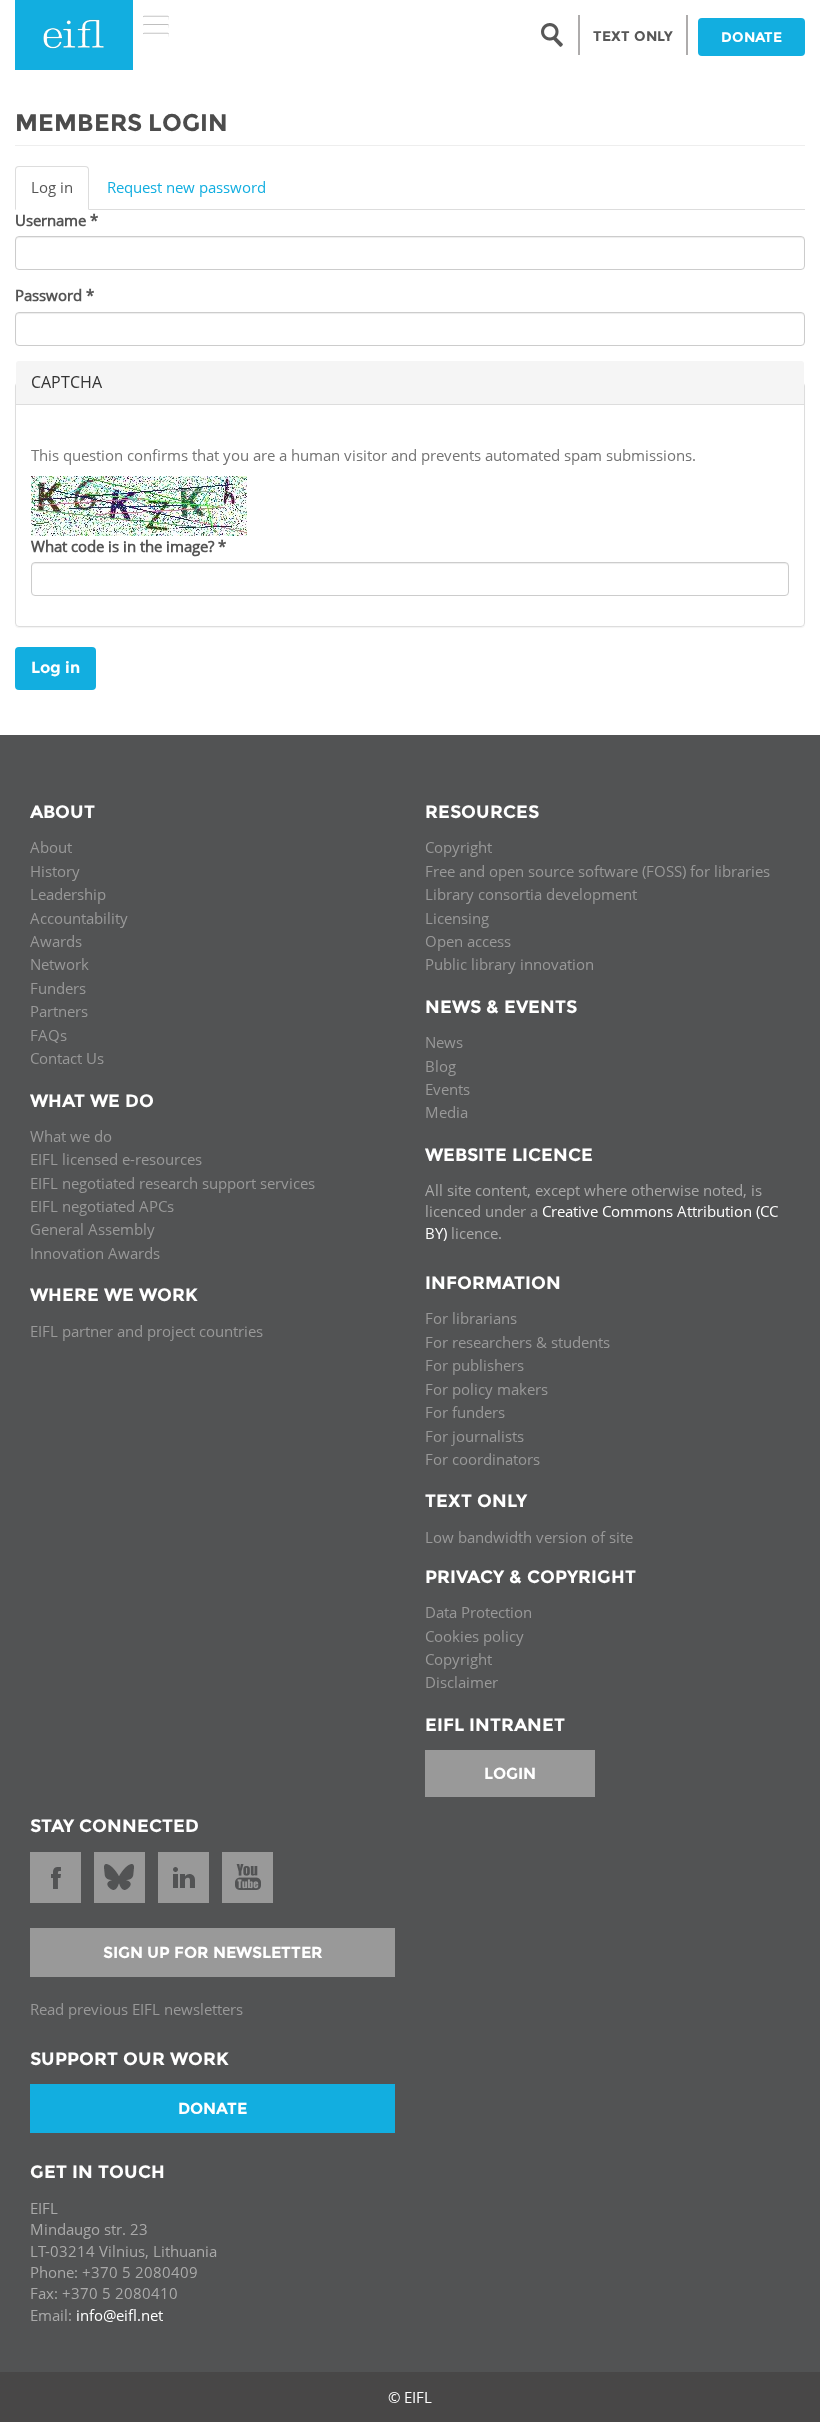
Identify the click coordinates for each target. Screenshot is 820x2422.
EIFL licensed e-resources (116, 1159)
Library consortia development (531, 894)
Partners (59, 1011)
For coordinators (482, 1459)
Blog (440, 1066)
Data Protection (478, 1612)
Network (59, 964)
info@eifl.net (119, 2315)
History (55, 871)
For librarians (471, 1318)
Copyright (458, 847)
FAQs (48, 1035)
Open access (468, 941)
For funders (465, 1412)
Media (446, 1112)
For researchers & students (517, 1342)
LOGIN (510, 1773)
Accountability (79, 918)
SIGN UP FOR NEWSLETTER (213, 1952)
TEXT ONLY (633, 36)
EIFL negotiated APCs (102, 1206)
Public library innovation (509, 964)
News (444, 1042)
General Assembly (92, 1229)
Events (447, 1089)
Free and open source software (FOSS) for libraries (597, 871)
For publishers (474, 1365)
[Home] (74, 35)
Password (54, 295)
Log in (60, 193)
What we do (71, 1136)
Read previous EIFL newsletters (136, 2009)
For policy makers (486, 1389)
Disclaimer (461, 1682)
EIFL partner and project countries (146, 1331)
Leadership (68, 894)
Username (56, 220)
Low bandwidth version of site (529, 1537)
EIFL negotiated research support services (172, 1183)
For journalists (474, 1436)
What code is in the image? (128, 546)
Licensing (457, 918)
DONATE (751, 37)
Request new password (186, 187)
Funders (58, 988)
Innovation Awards (95, 1253)
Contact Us (67, 1058)
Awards (56, 941)
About (51, 847)
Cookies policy (474, 1636)
